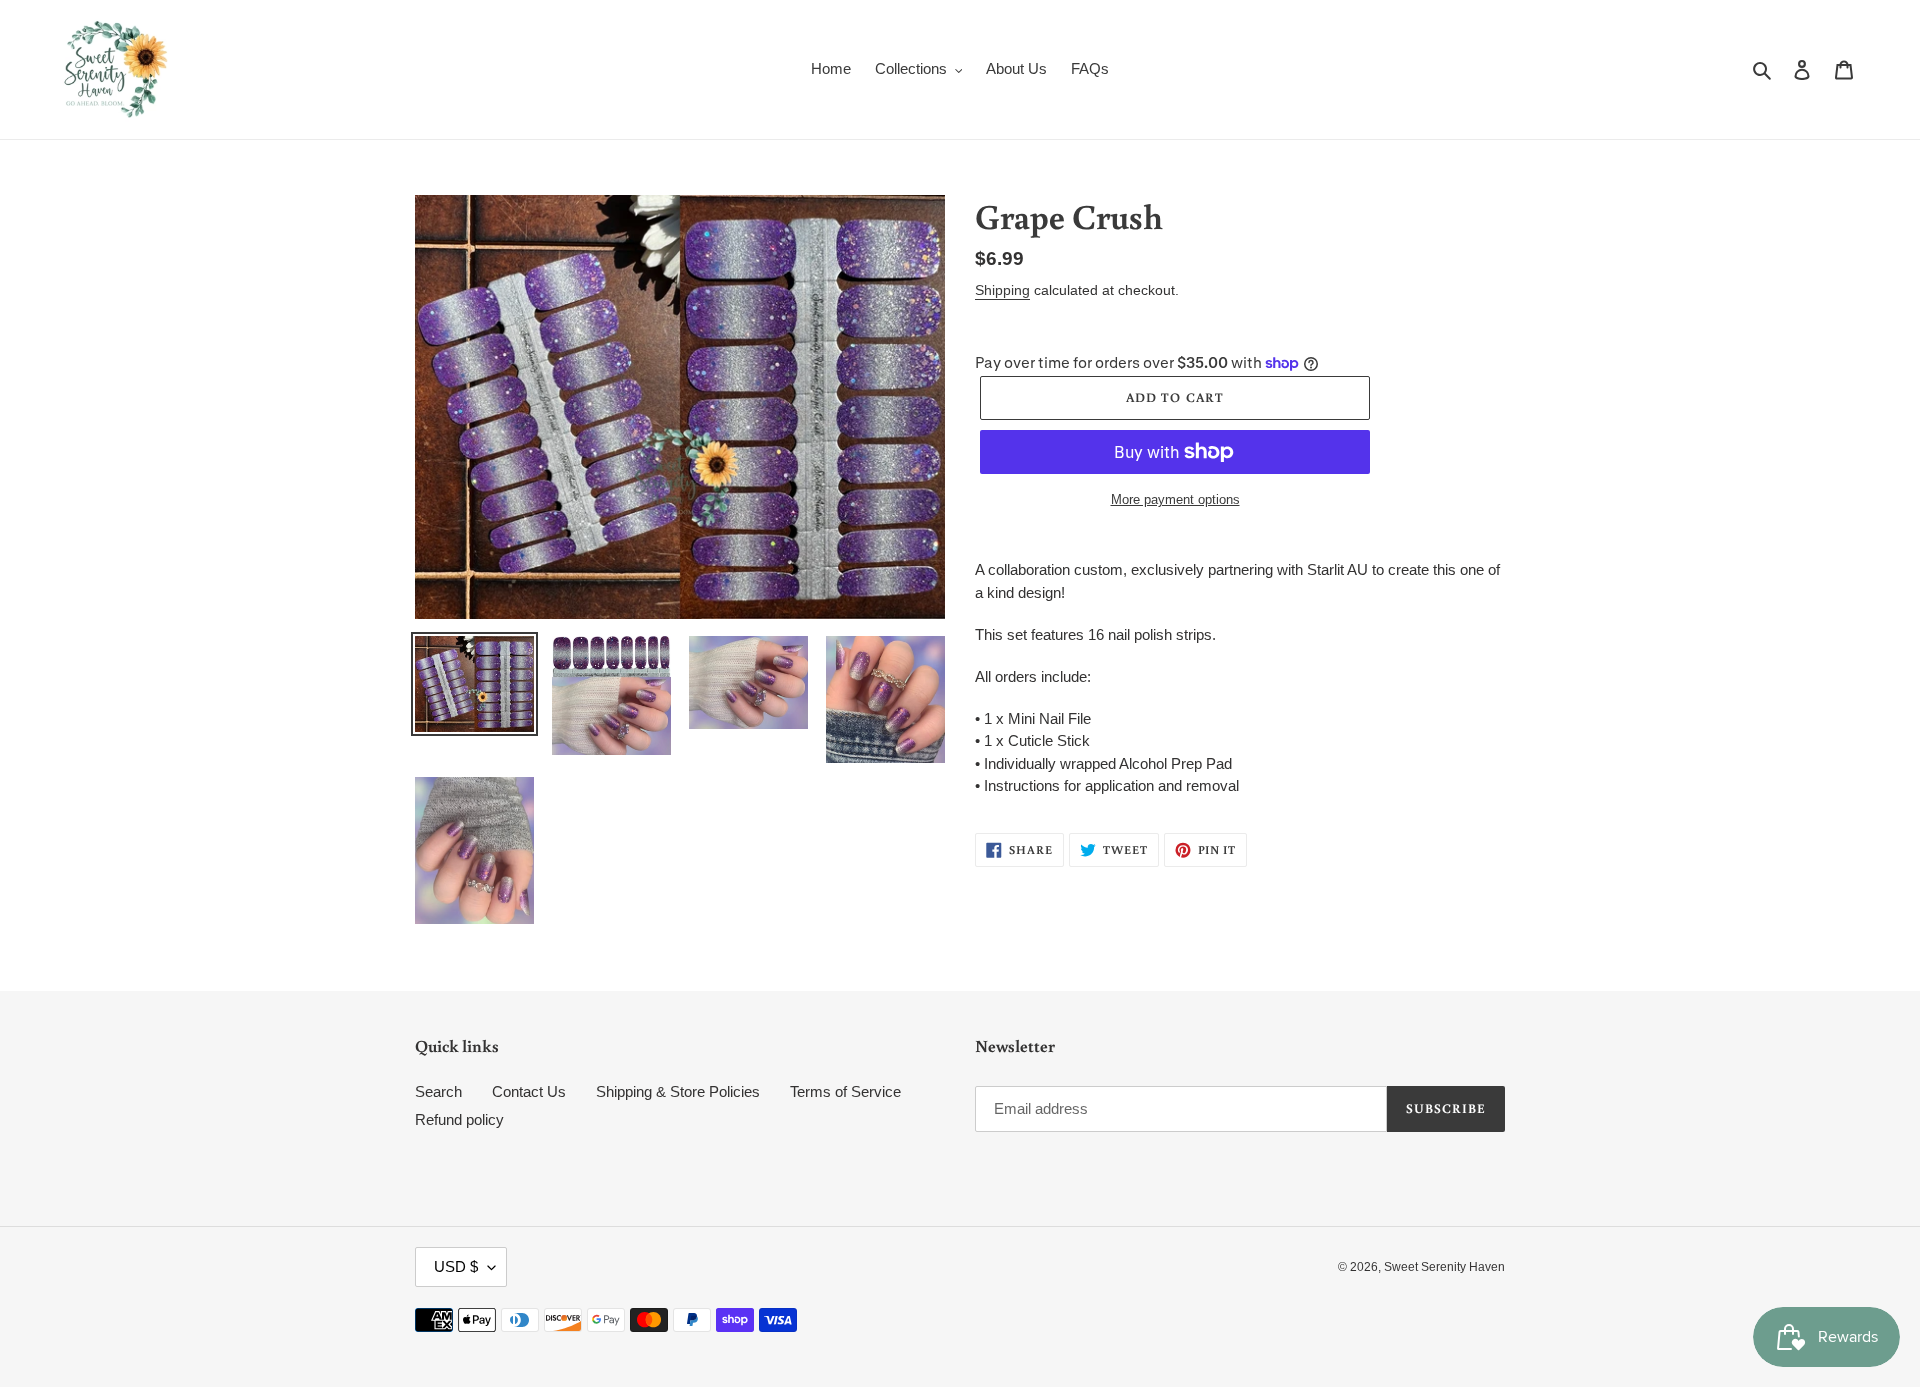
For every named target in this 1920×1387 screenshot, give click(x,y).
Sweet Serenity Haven (1444, 1267)
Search (438, 1091)
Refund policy (459, 1119)
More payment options (1175, 499)
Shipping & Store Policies (678, 1091)
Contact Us (529, 1091)
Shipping (1002, 290)
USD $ (456, 1266)
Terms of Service (845, 1091)
